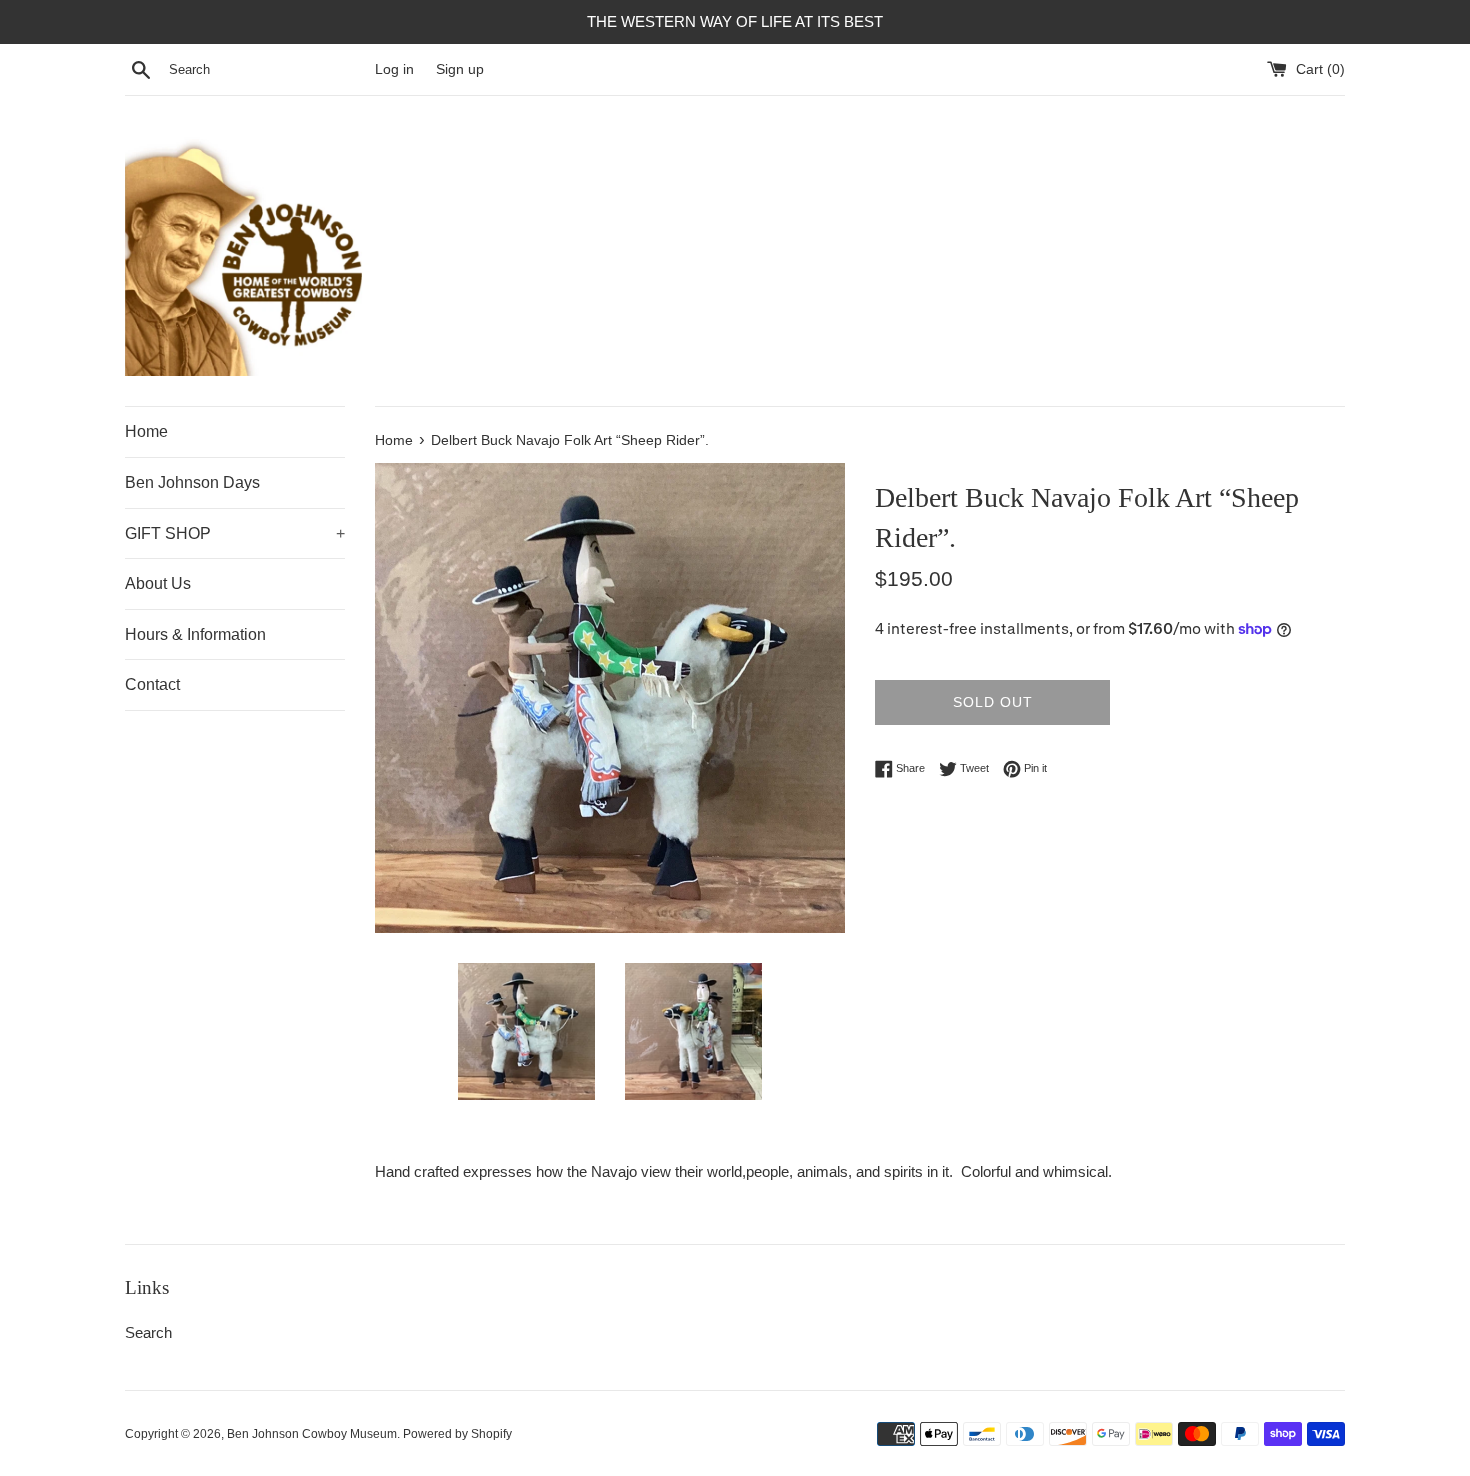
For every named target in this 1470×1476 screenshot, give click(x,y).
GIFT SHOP (235, 533)
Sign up (460, 69)
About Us (158, 583)
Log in (394, 69)
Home (146, 431)
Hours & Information (195, 634)
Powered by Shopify (457, 1434)
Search (148, 1332)
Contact (152, 684)
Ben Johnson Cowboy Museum (312, 1434)
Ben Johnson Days (192, 482)
